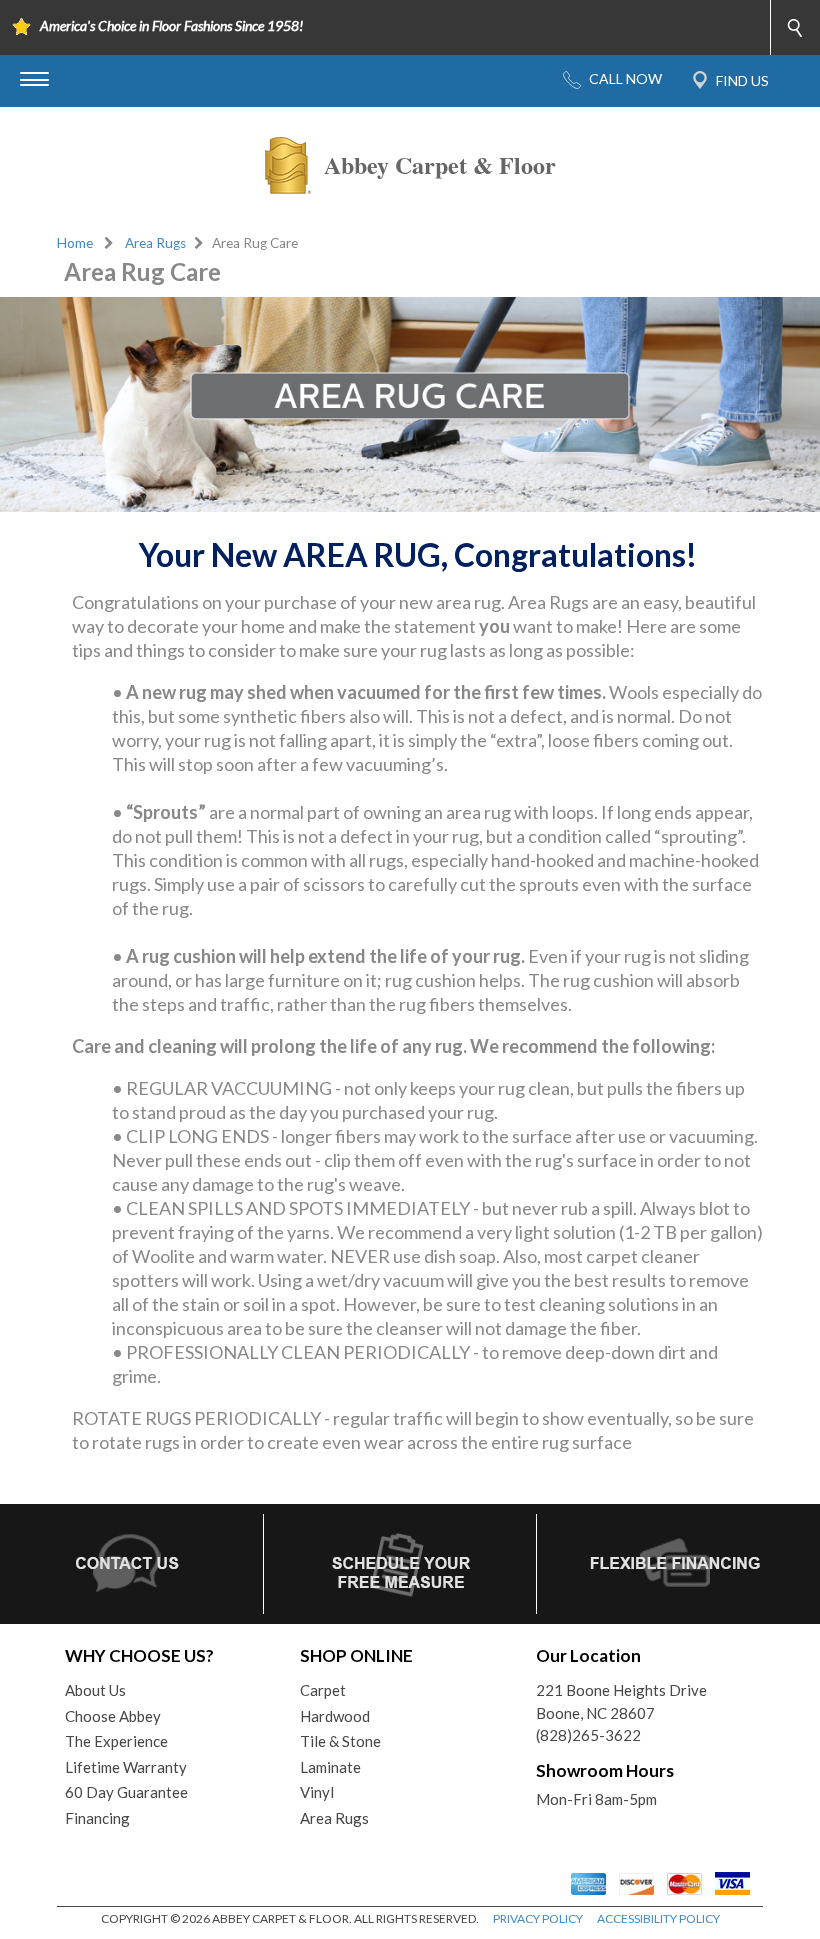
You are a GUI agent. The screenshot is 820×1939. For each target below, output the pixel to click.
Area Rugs (155, 243)
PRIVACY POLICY (538, 1918)
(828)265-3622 (588, 1735)
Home (75, 243)
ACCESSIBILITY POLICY (658, 1918)
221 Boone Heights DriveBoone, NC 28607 (621, 1701)
